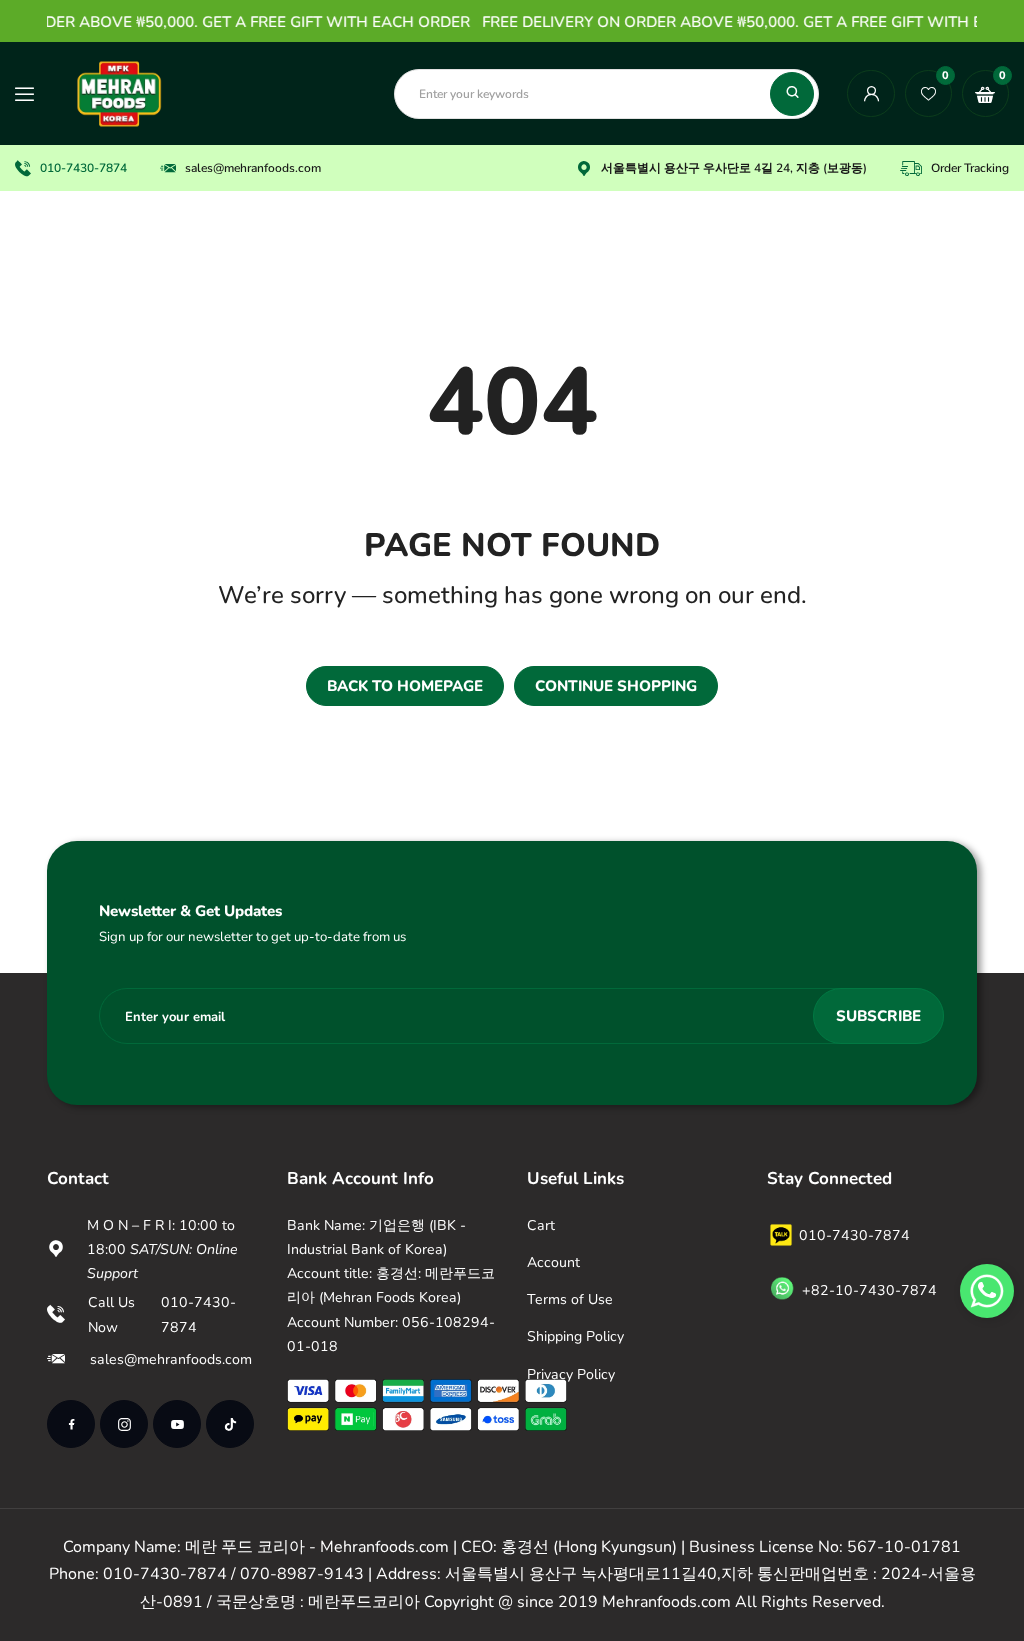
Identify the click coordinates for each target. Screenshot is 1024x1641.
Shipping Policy (575, 1336)
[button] (987, 1291)
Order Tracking (970, 168)
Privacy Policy (571, 1374)
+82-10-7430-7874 (869, 1290)
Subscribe (878, 1016)
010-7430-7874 (83, 168)
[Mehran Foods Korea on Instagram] (124, 1424)
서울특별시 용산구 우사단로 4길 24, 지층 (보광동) (734, 168)
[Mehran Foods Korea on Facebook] (71, 1424)
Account (553, 1262)
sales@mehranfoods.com (253, 168)
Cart (541, 1225)
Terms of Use (570, 1299)
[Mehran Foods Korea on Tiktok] (230, 1424)
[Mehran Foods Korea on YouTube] (177, 1424)
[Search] (792, 94)
